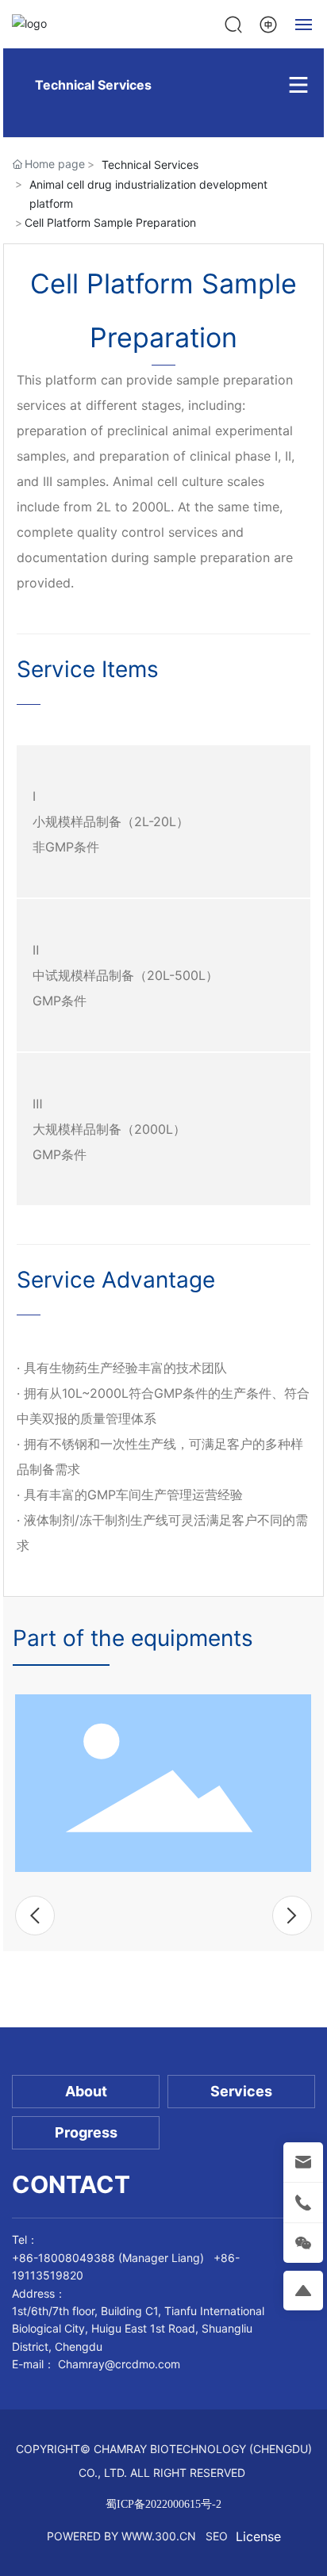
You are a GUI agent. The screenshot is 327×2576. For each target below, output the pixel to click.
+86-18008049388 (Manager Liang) (108, 2258)
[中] (268, 23)
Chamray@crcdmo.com (119, 2364)
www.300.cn (159, 2536)
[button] (35, 1916)
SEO (217, 2536)
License (258, 2536)
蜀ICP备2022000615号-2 (163, 2504)
